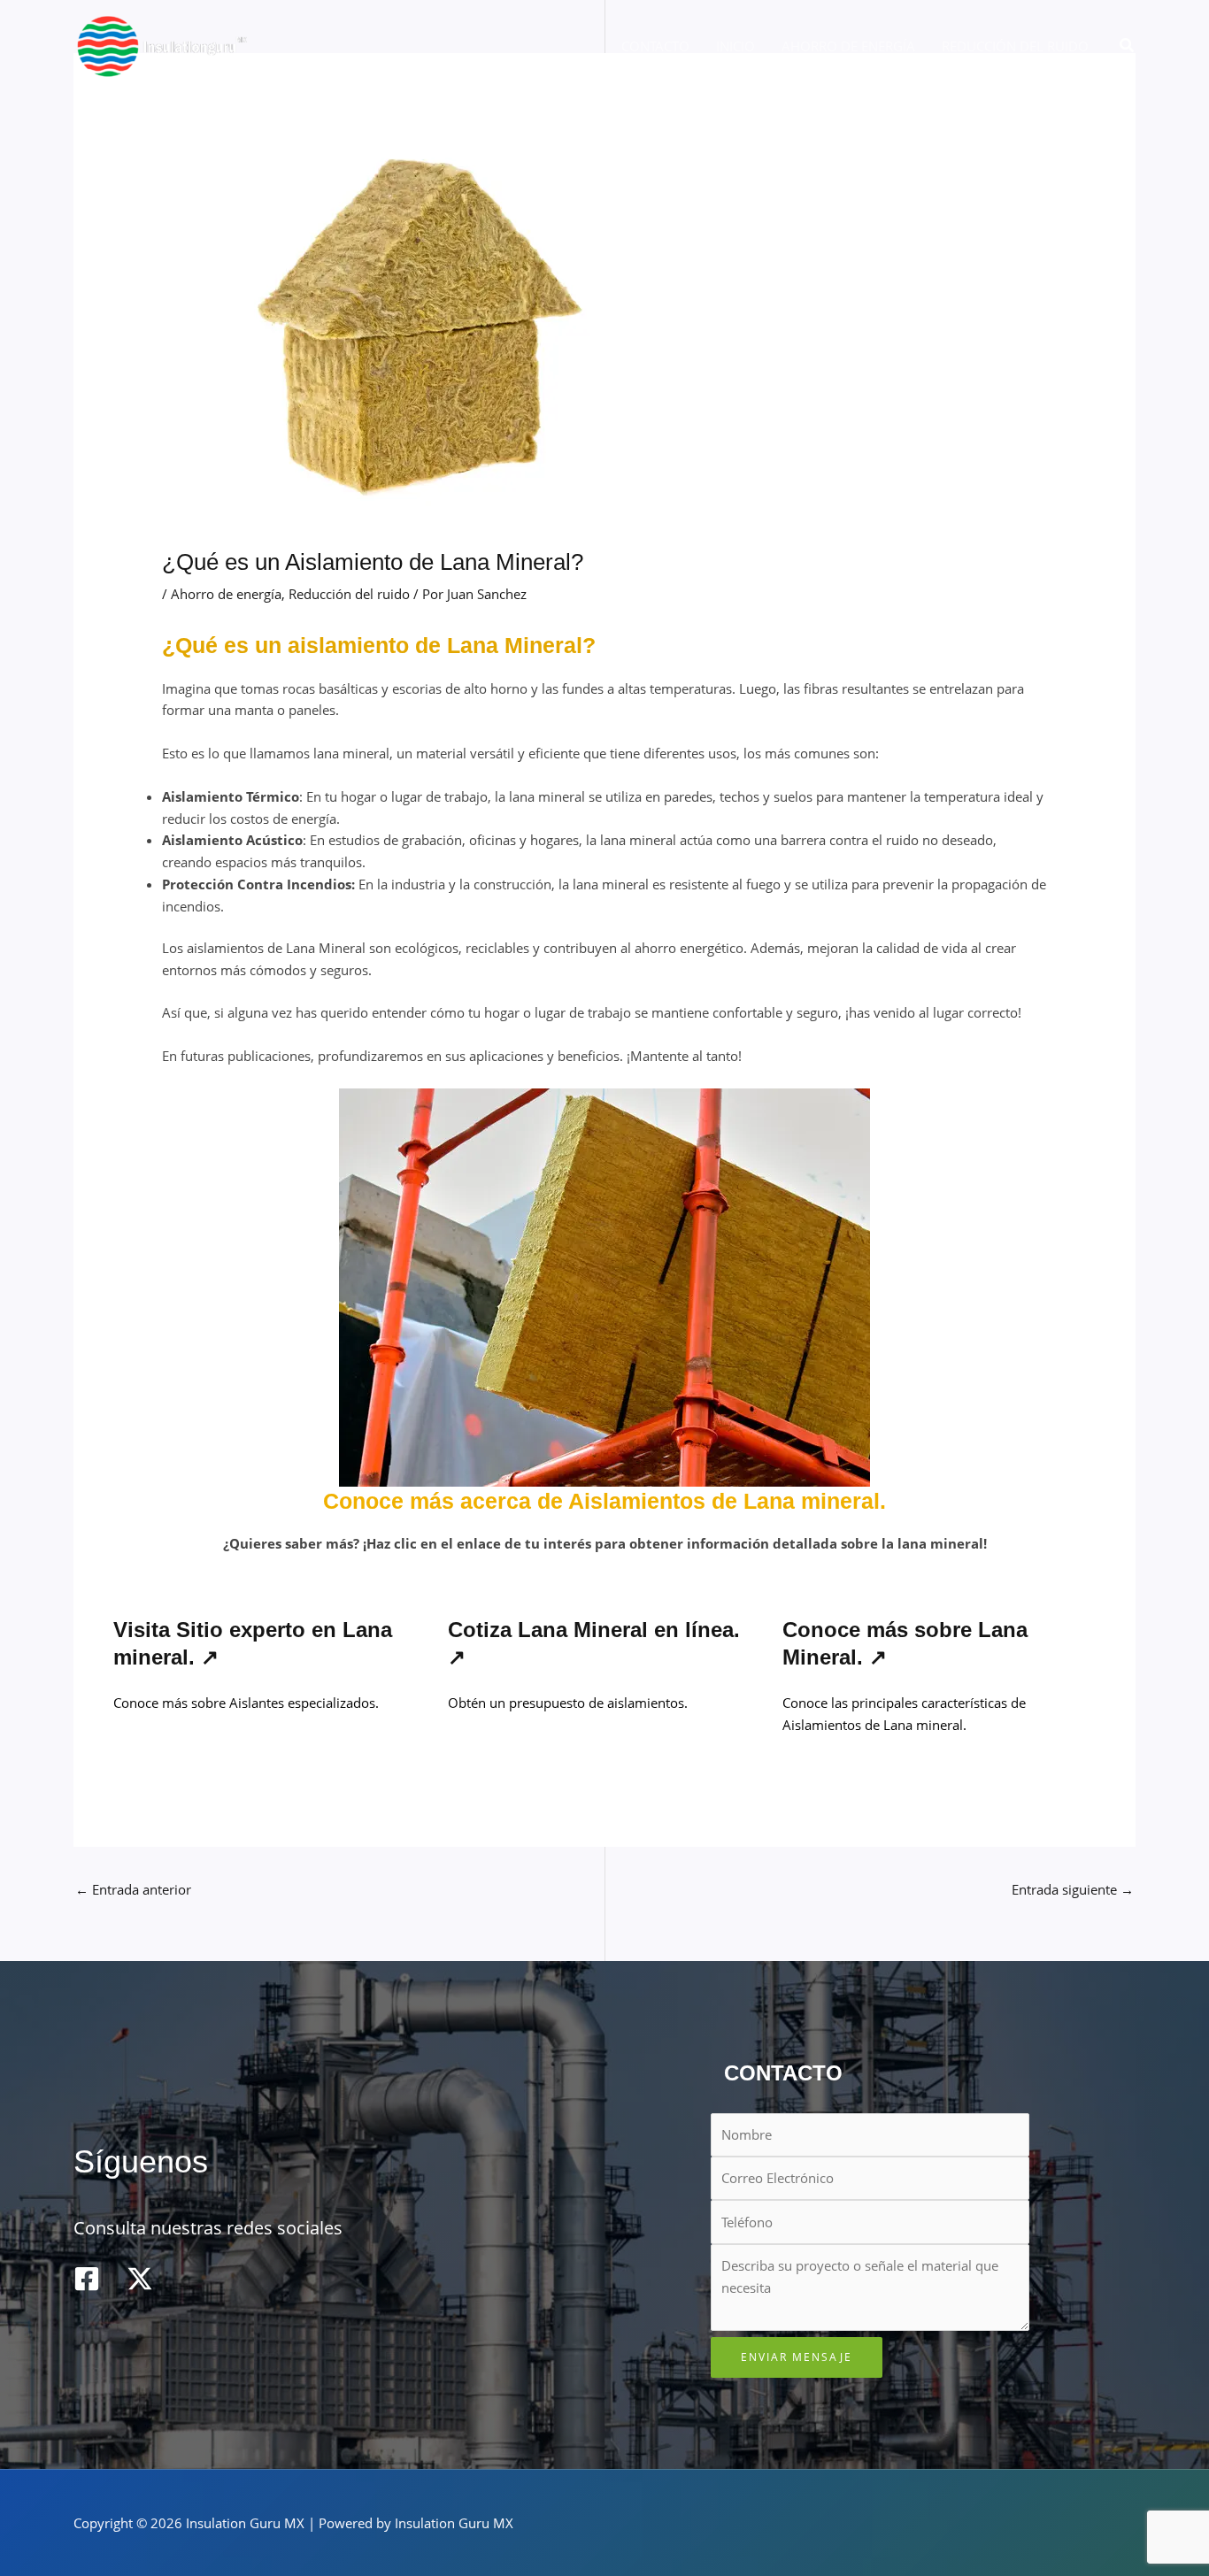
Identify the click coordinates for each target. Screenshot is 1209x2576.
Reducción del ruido (349, 594)
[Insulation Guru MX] (162, 44)
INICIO (735, 46)
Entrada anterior (133, 1889)
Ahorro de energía (226, 594)
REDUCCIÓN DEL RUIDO (1015, 46)
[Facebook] (87, 2279)
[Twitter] (140, 2279)
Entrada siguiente (1073, 1889)
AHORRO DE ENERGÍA (848, 46)
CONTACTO (655, 46)
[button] (1128, 46)
